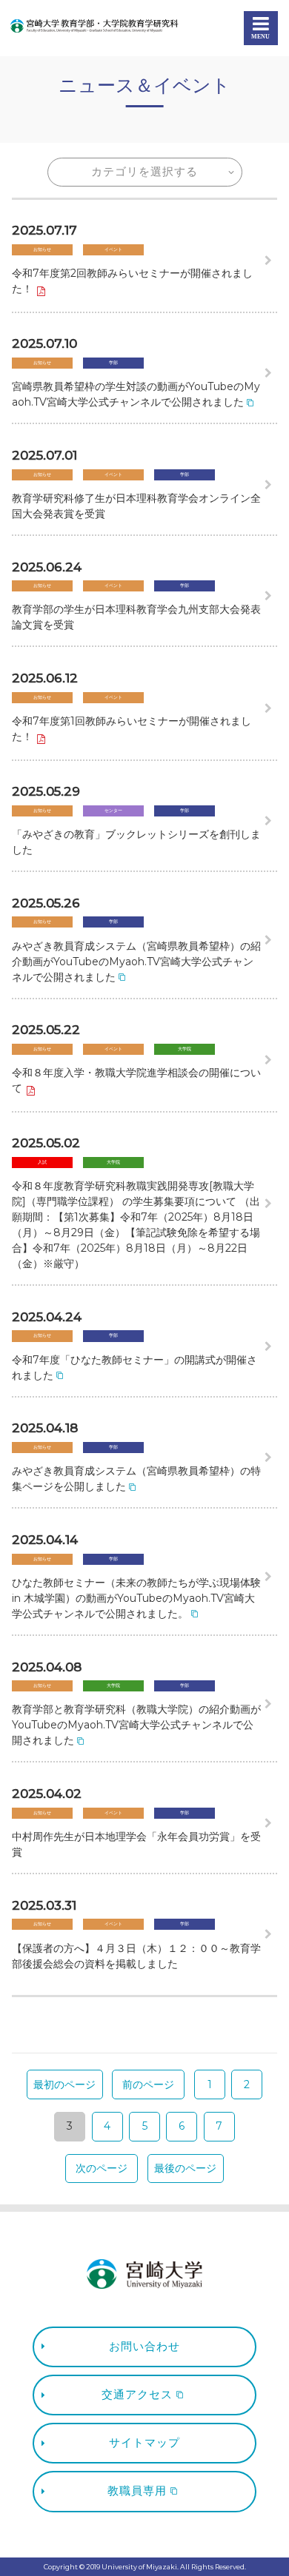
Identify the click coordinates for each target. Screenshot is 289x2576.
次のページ (102, 2168)
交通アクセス (137, 2395)
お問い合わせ (144, 2347)
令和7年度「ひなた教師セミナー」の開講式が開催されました (134, 1368)
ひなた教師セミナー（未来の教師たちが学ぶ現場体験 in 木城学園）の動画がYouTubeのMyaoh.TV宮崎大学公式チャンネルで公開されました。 (136, 1598)
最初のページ (64, 2084)
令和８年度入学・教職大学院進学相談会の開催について (136, 1080)
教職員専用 (137, 2491)
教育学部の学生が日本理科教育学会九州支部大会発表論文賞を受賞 (136, 617)
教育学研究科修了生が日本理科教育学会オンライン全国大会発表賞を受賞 (136, 506)
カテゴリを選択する (144, 172)
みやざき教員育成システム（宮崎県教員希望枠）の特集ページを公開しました (136, 1479)
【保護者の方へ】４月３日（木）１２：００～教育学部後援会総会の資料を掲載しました (136, 1956)
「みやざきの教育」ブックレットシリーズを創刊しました (136, 842)
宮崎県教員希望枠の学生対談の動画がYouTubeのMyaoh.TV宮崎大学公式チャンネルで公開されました (136, 394)
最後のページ (185, 2168)
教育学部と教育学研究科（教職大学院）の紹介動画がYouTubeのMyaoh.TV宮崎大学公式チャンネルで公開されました (136, 1725)
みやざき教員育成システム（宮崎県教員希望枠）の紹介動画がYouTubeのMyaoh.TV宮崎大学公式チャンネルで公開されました (136, 962)
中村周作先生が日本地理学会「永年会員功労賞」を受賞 (136, 1844)
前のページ (148, 2084)
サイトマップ (144, 2443)
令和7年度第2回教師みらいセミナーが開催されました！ (132, 281)
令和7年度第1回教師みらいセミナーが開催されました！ (132, 729)
